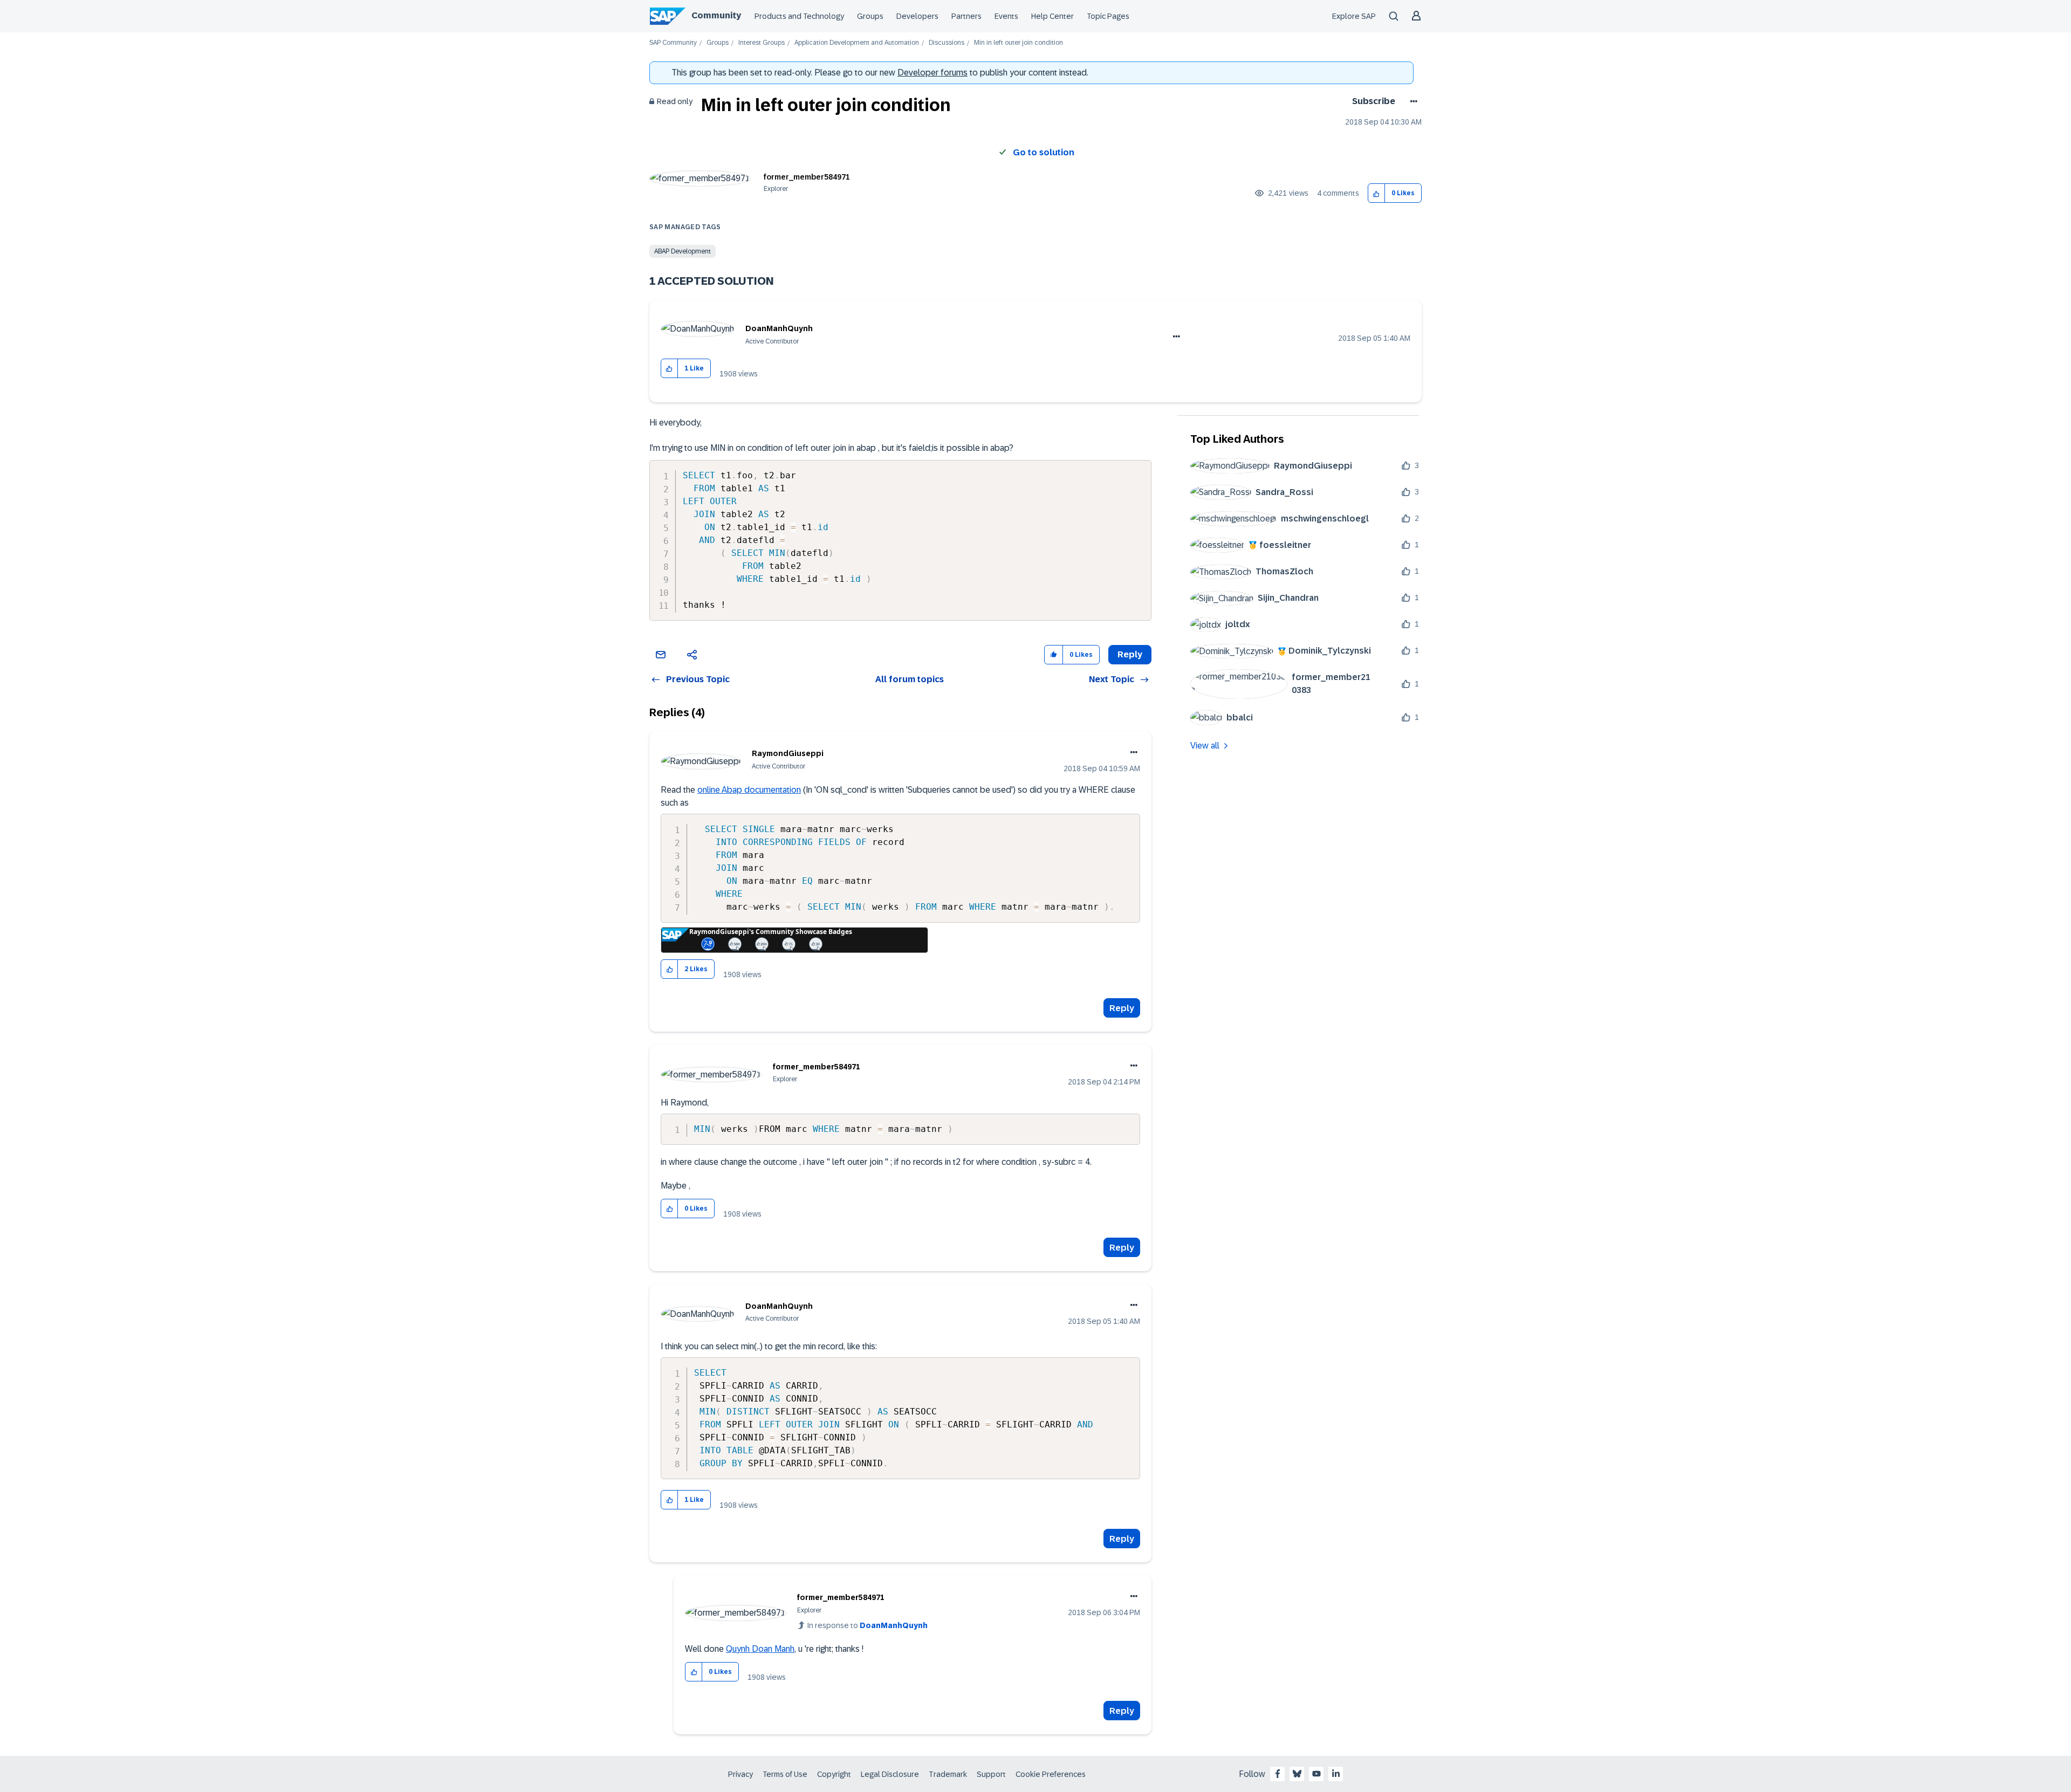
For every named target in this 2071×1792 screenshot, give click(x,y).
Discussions (947, 43)
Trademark (948, 1774)
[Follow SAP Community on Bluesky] (1297, 1774)
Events (1006, 16)
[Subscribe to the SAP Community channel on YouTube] (1316, 1774)
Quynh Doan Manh (760, 1649)
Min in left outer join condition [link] (1019, 43)
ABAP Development (683, 251)
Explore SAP (1354, 16)
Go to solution (1044, 152)
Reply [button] (1130, 654)
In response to (868, 1625)
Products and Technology (799, 16)
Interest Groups (762, 43)
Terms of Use (785, 1774)
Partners (966, 16)
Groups (870, 16)
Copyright (834, 1774)
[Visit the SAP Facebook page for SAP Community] (1278, 1774)
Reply (1122, 1008)
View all (1205, 746)
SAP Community (673, 43)
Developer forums (932, 73)
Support (991, 1774)
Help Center (1052, 16)
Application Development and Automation (857, 43)
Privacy (740, 1774)
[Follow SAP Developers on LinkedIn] (1336, 1774)
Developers (917, 16)
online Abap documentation (749, 790)
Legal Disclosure (890, 1774)
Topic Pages (1108, 16)
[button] (1377, 193)
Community (716, 15)
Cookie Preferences (1051, 1774)
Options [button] (1412, 101)
